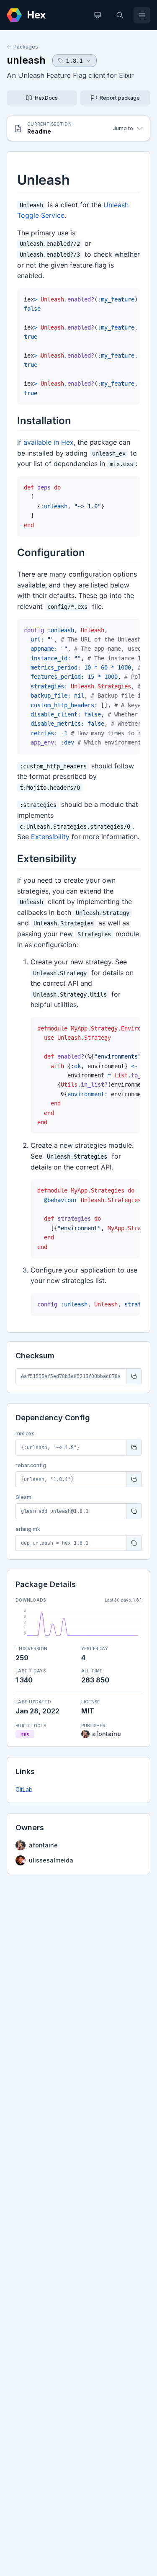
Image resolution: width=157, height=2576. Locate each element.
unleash (26, 60)
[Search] (120, 15)
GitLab (24, 1789)
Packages (26, 47)
